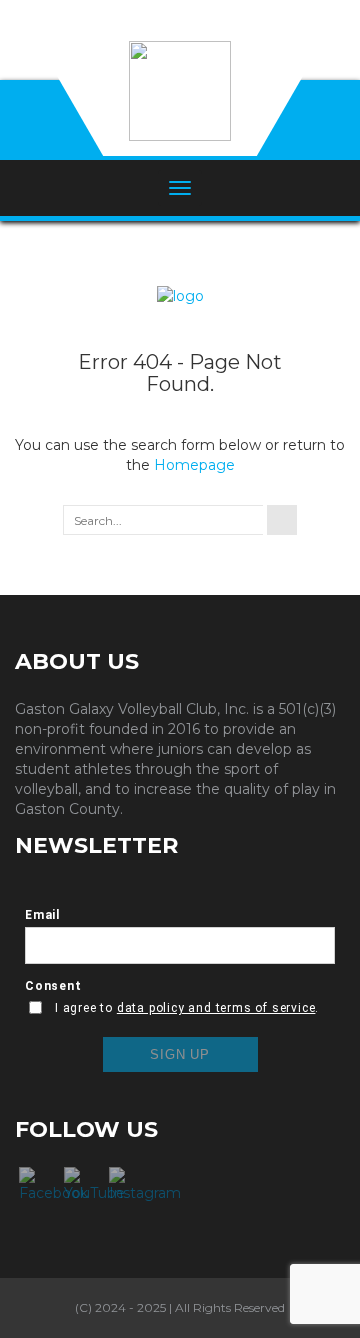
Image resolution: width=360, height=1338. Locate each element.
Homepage (194, 465)
